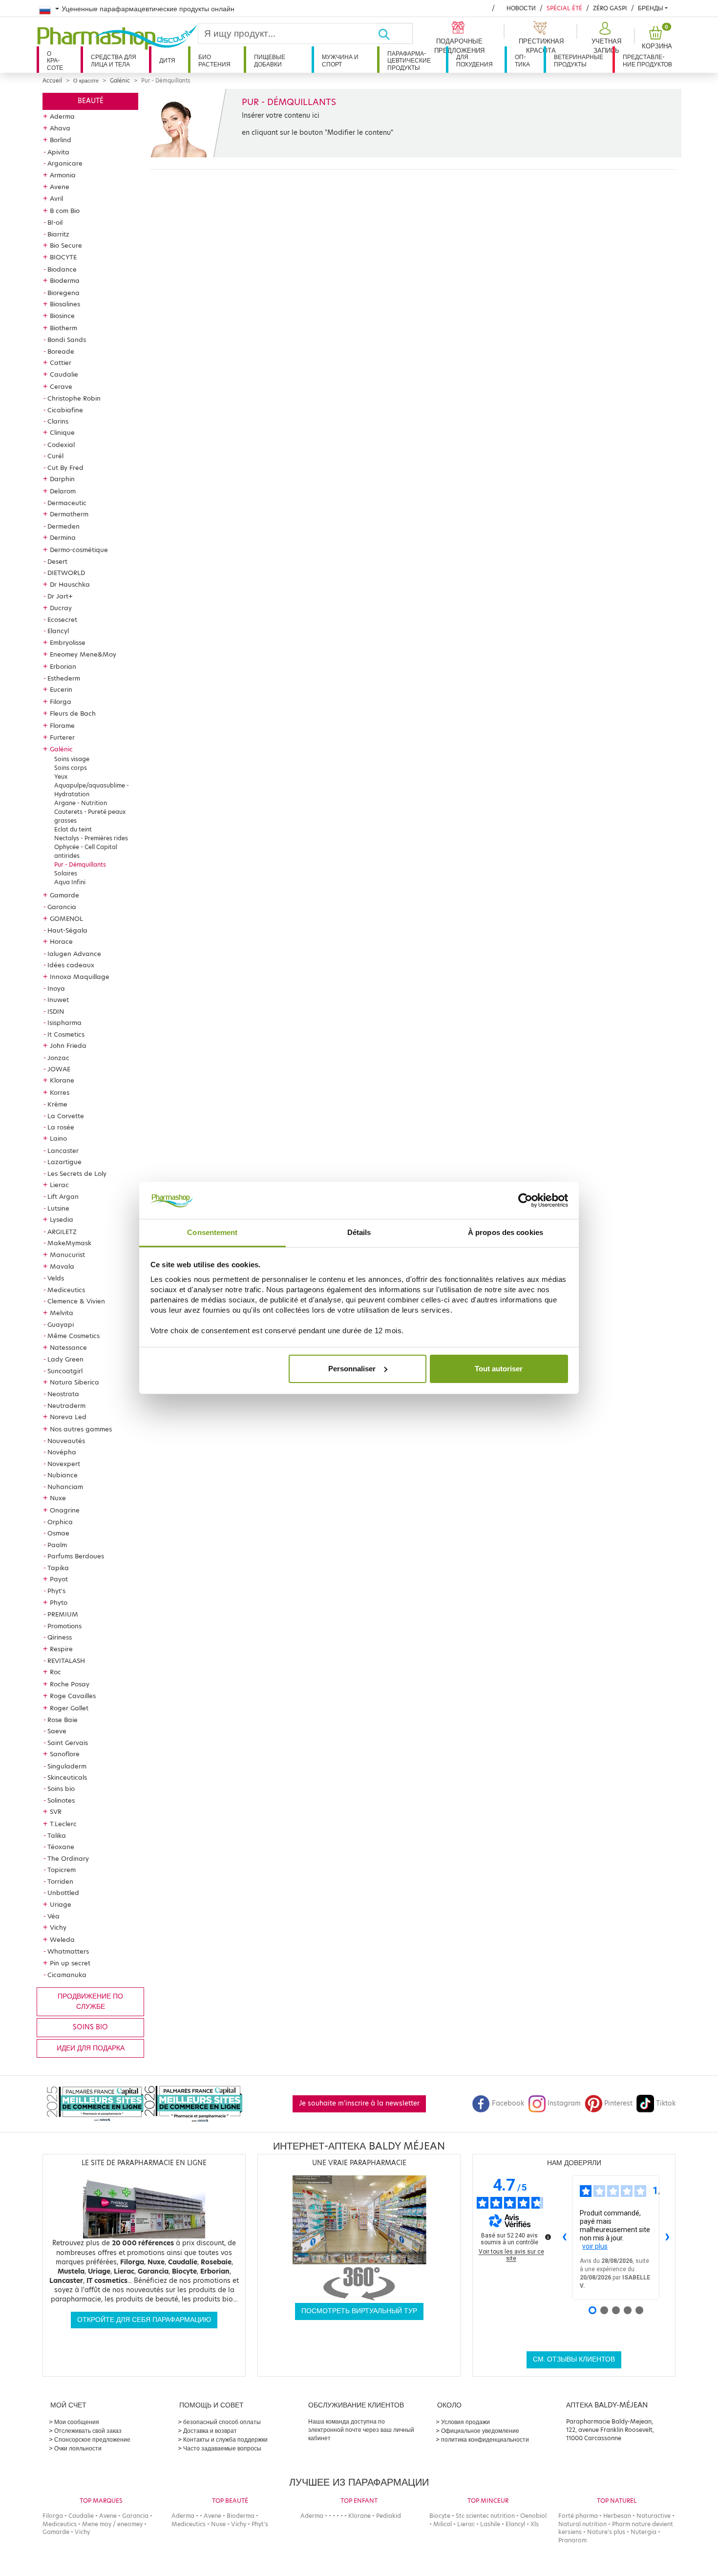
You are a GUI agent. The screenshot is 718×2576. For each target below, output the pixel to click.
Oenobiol (533, 2516)
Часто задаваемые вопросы (222, 2448)
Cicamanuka (67, 1975)
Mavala (62, 1266)
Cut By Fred (65, 468)
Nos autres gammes (81, 1429)
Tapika (58, 1568)
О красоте (55, 61)
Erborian (63, 666)
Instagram (564, 2103)
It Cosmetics (66, 1034)
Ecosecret (62, 619)
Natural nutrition (582, 2524)
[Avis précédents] (564, 2238)
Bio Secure (66, 245)
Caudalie (64, 374)
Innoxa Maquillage (80, 977)
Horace (61, 941)
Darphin (62, 479)
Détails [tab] (359, 1232)
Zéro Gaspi (610, 8)
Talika (57, 1835)
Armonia (63, 175)
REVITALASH (66, 1661)
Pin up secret (70, 1963)
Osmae (58, 1533)
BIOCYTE (63, 257)
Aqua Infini (70, 882)
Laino (58, 1138)
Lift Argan (63, 1196)
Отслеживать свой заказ (88, 2431)
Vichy (58, 1927)
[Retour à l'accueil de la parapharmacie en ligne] (117, 37)
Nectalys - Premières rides (91, 838)
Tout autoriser (499, 1369)
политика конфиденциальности (485, 2439)
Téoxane (61, 1847)
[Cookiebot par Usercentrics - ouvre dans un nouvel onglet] (525, 1200)
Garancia (62, 907)
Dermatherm (69, 514)
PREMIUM (63, 1614)
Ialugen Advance (74, 954)
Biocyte (440, 2516)
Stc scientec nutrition (485, 2516)
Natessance (68, 1347)
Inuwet (58, 1000)
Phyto (59, 1602)
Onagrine (65, 1510)
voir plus (595, 2246)
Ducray (61, 608)
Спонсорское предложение (92, 2439)
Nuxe (58, 1498)
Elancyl (58, 631)
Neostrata (63, 1394)
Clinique (62, 432)
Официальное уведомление (480, 2431)
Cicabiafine (65, 410)
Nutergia (644, 2532)
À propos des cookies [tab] (506, 1232)
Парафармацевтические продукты (409, 61)
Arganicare (65, 163)
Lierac (59, 1185)
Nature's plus (606, 2532)
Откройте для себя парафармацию (144, 2320)
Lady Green (65, 1359)
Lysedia (62, 1219)
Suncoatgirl (65, 1371)
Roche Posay (70, 1684)
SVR (56, 1811)
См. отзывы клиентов (574, 2359)
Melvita (62, 1313)
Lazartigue (64, 1162)
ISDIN (56, 1011)
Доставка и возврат (210, 2431)
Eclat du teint (73, 829)
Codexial (61, 445)
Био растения (214, 60)
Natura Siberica (74, 1382)
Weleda (62, 1939)
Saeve (57, 1731)
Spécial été (564, 8)
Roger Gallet (69, 1708)
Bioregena (63, 293)
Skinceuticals (67, 1777)
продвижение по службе (90, 2001)
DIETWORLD (66, 573)
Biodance (62, 269)
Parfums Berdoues (76, 1556)
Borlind (61, 140)
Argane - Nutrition (81, 803)
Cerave (61, 386)
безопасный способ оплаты (222, 2422)
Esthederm (64, 678)
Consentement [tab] (212, 1232)
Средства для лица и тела (114, 60)
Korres (60, 1092)
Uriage (61, 1904)
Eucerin (61, 689)
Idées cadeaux (71, 965)
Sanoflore (65, 1754)
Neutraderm (66, 1405)
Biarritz (58, 234)
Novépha (62, 1452)
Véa (53, 1916)
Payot (59, 1579)
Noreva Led (68, 1417)
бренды (651, 8)
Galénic (120, 81)
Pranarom (572, 2540)
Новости (521, 8)
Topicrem (62, 1870)
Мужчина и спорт (340, 60)
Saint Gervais (68, 1743)
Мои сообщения (77, 2422)
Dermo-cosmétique (79, 550)
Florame (62, 725)
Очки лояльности (78, 2448)
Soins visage (72, 759)
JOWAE (59, 1069)
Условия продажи (465, 2422)
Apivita (58, 152)
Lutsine (58, 1208)
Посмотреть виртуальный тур (359, 2311)
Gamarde (64, 895)
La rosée (61, 1127)
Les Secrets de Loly (77, 1173)
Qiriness (60, 1637)
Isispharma (64, 1022)
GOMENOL (66, 918)
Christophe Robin (74, 398)
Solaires (66, 873)
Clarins (58, 421)
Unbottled (63, 1893)
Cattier (61, 362)
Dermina (63, 537)
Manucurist (67, 1255)
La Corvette (66, 1116)
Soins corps (71, 768)
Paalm (57, 1545)
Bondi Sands (67, 340)
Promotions (64, 1626)
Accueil (52, 81)
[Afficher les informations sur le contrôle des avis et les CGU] (548, 2237)
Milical (443, 2524)
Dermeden (63, 526)
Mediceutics (66, 1290)
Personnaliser (352, 1369)
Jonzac (58, 1058)
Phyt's (56, 1591)
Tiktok (666, 2103)
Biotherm (63, 328)
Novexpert (64, 1464)
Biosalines (65, 304)
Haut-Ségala (67, 930)
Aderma (62, 116)
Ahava (60, 128)
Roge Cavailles (73, 1696)
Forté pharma (578, 2516)
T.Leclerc (63, 1824)
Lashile (490, 2524)
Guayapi (61, 1324)
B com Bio (65, 211)
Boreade (61, 351)
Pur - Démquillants (80, 864)
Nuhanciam (65, 1487)
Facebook (508, 2103)
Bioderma (65, 280)
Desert (57, 561)
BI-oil (55, 222)
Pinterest (618, 2103)
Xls (535, 2524)
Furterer (62, 737)
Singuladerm (67, 1766)
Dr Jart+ (60, 596)
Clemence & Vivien (76, 1301)
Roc (55, 1672)
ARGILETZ (62, 1232)
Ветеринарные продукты (579, 60)
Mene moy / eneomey (112, 2524)
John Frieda (68, 1045)
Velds (56, 1278)
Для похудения (475, 60)
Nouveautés (66, 1441)
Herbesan (617, 2516)
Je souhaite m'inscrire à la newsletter (359, 2103)
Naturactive (654, 2516)
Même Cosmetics (74, 1336)
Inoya (56, 988)
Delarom (63, 491)
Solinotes (61, 1800)
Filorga (61, 702)
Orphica (60, 1522)
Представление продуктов (647, 60)
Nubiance (63, 1475)
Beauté (91, 101)
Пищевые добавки (270, 60)
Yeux (61, 777)
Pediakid (389, 2516)
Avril (56, 198)
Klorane (62, 1080)
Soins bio (61, 1788)
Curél (55, 456)
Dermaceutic (67, 503)
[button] (605, 38)
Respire (61, 1649)
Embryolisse (68, 642)
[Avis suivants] (667, 2238)
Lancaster (63, 1150)
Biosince (62, 316)
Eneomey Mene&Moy (83, 654)
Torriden (60, 1881)
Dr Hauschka (70, 584)
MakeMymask (69, 1243)
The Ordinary (68, 1858)
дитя (167, 60)
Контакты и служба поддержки (225, 2439)
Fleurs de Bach (73, 713)
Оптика (522, 60)
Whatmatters (68, 1951)
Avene (60, 187)
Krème (57, 1104)
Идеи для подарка (91, 2048)
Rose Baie (63, 1720)
